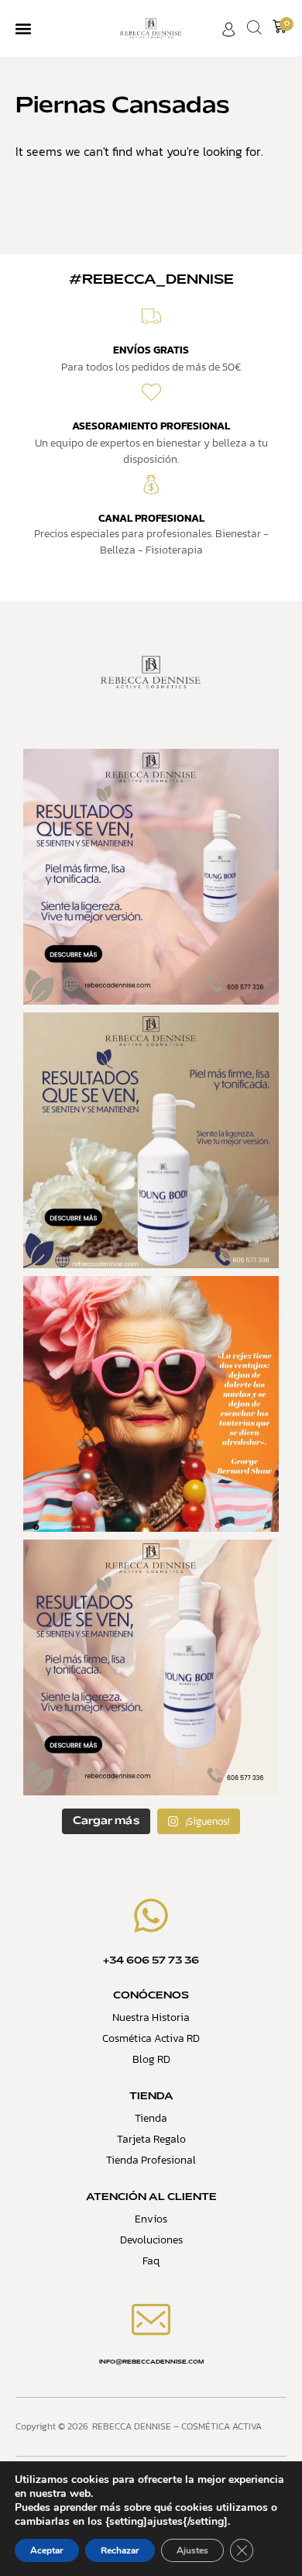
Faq (151, 2261)
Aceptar (47, 2550)
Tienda (151, 2118)
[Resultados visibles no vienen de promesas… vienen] (151, 1667)
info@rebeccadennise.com (151, 2362)
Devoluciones (151, 2240)
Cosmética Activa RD (151, 2038)
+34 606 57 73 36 (151, 1961)
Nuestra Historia (151, 2017)
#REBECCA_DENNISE (151, 280)
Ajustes (192, 2550)
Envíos (151, 2219)
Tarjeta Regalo (151, 2139)
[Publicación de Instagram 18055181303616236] (151, 1404)
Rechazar (120, 2550)
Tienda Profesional (151, 2160)
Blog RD (151, 2059)
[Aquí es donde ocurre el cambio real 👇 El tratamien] (151, 877)
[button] (23, 28)
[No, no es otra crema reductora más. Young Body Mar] (151, 1140)
